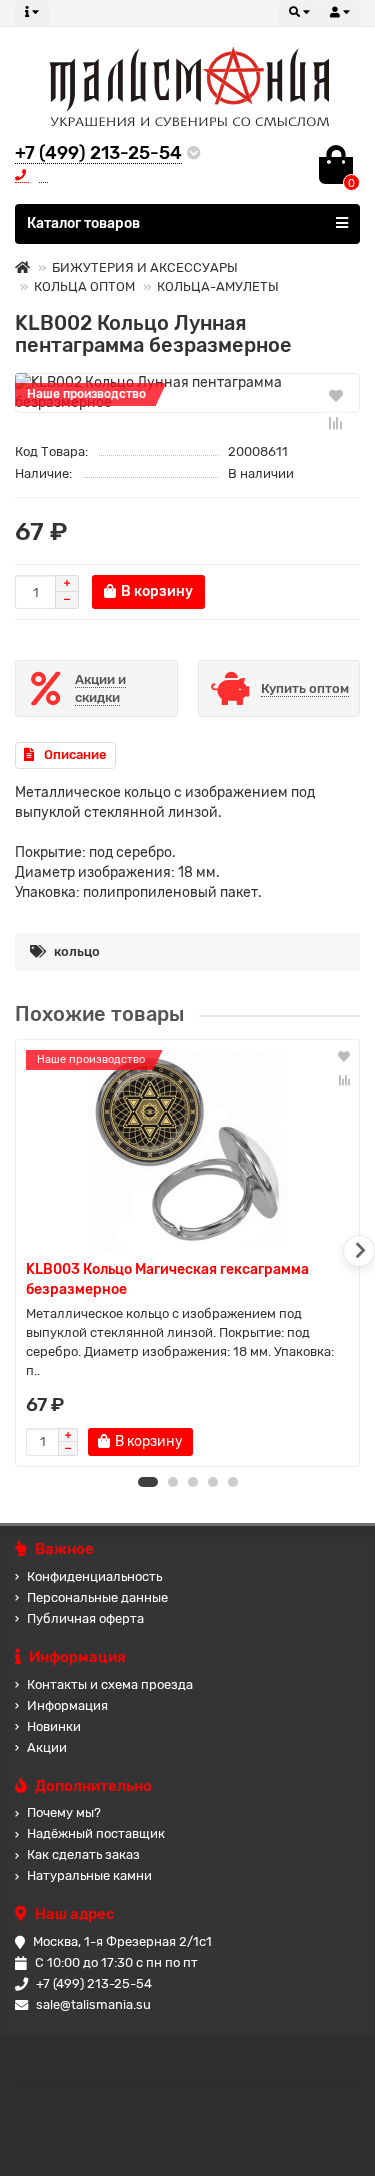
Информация (67, 1705)
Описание (75, 754)
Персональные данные (97, 1597)
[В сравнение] (336, 423)
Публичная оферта (85, 1618)
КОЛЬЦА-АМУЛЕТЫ (218, 286)
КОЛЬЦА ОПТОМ (84, 286)
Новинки (54, 1726)
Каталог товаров (83, 223)
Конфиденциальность (94, 1576)
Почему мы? (64, 1812)
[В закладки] (336, 395)
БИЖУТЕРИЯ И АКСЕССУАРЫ (145, 267)
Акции (47, 1747)
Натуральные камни (89, 1875)
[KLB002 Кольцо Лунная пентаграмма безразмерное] (187, 393)
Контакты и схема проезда (110, 1684)
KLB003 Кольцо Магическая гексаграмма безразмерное (167, 1279)
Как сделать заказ (83, 1854)
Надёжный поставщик (96, 1833)
